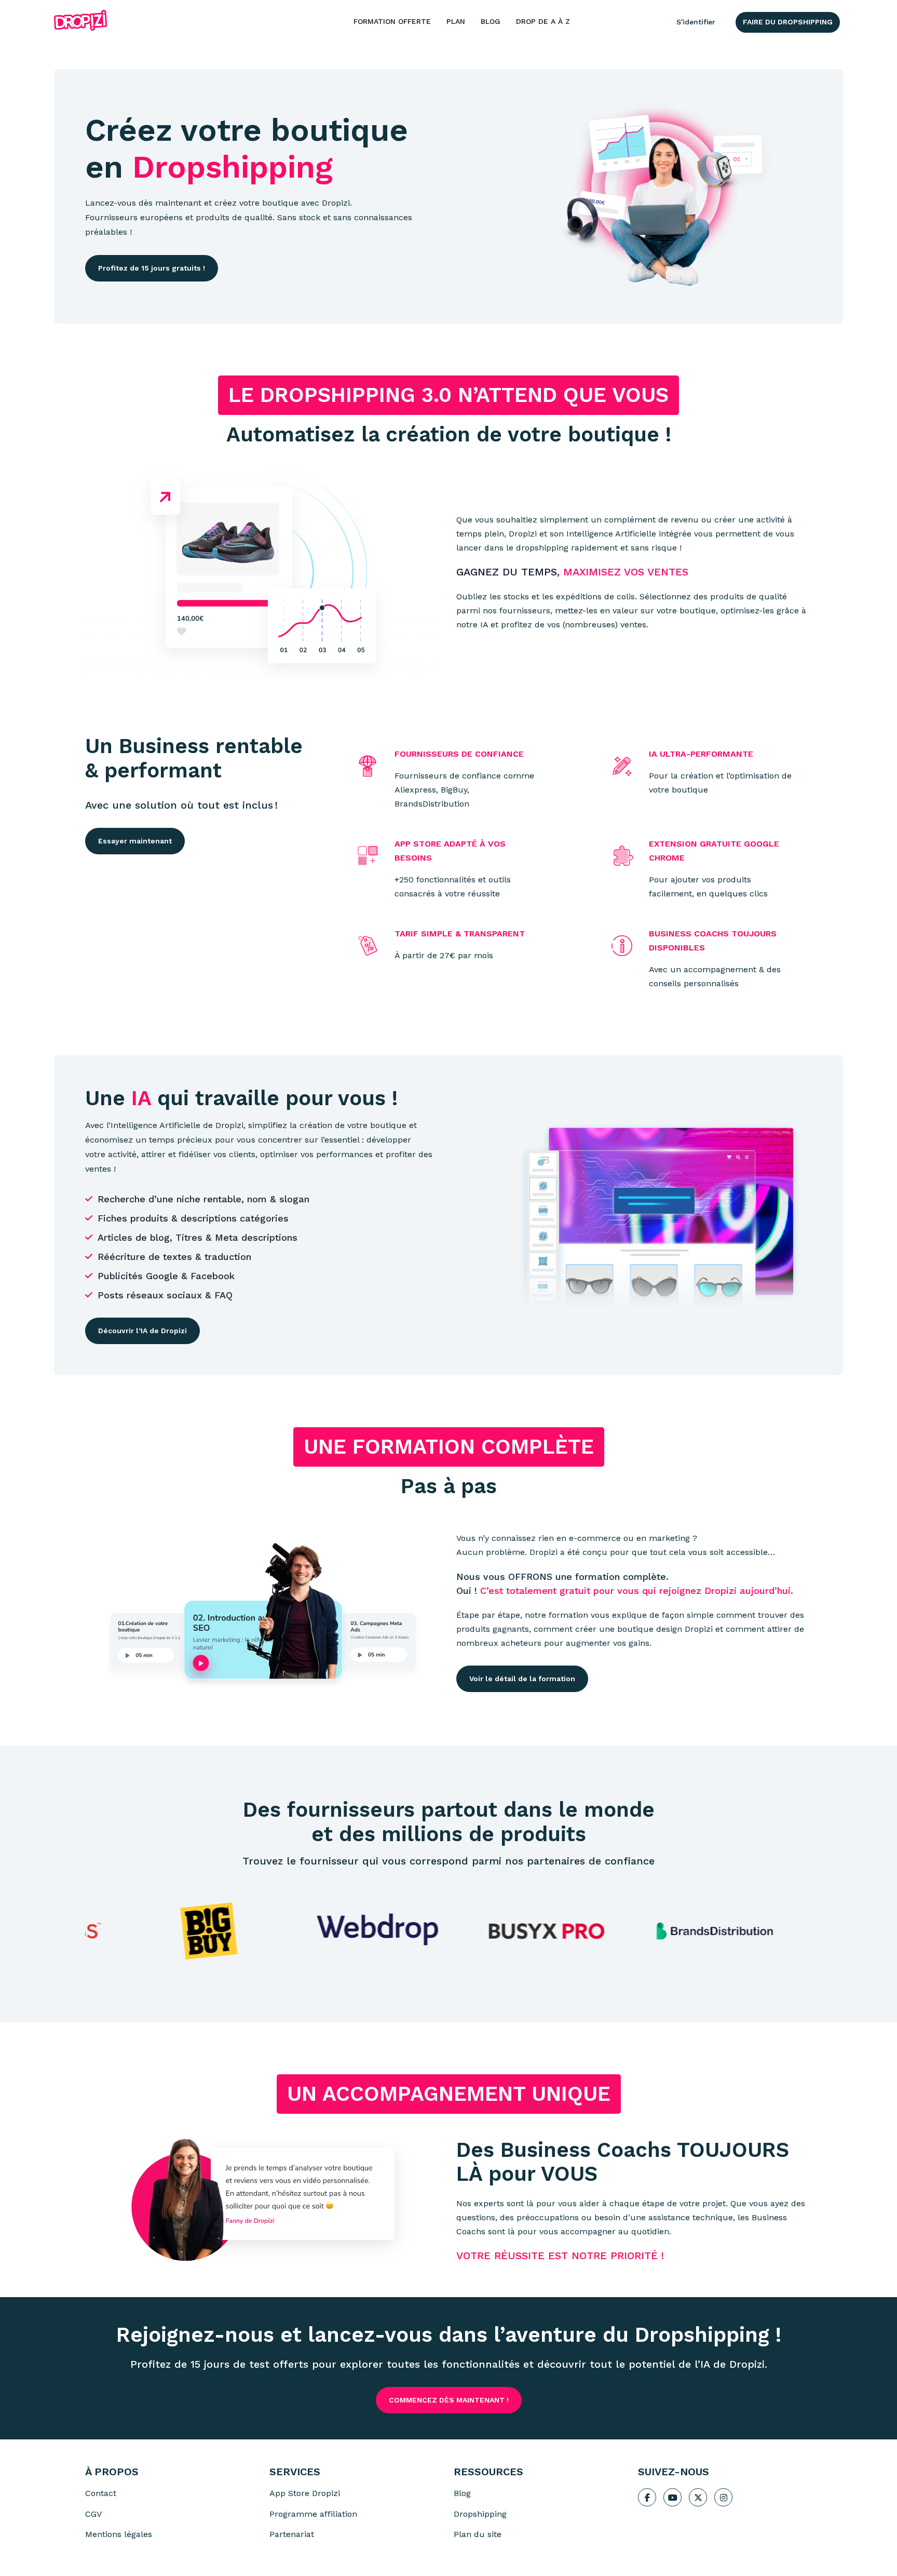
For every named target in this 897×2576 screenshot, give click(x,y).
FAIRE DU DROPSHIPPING (788, 22)
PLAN (456, 21)
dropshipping (542, 548)
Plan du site (478, 2534)
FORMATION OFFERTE (392, 21)
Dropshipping (233, 167)
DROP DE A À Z (543, 21)
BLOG (491, 21)
